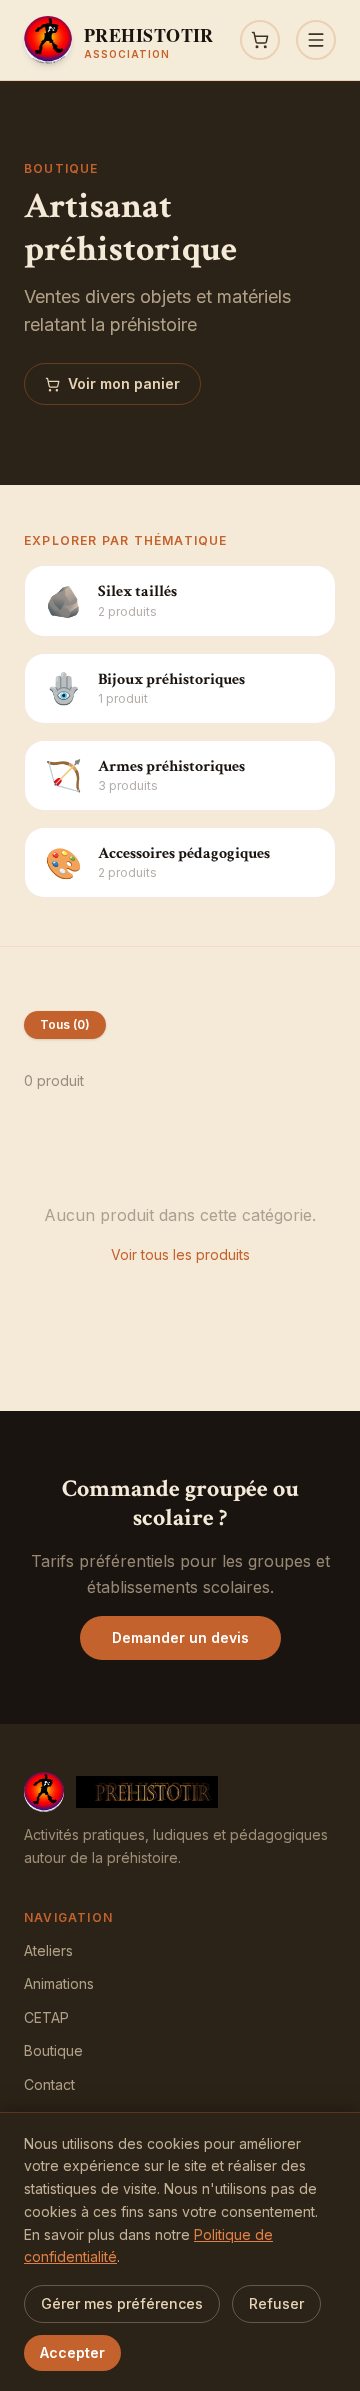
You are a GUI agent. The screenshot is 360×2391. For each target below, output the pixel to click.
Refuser (276, 2303)
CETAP (46, 2017)
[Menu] (316, 40)
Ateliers (48, 1950)
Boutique (53, 2050)
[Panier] (260, 40)
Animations (59, 1983)
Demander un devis (180, 1637)
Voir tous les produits (180, 1254)
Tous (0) (65, 1024)
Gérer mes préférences (122, 2303)
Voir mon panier (124, 383)
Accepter (72, 2352)
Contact (49, 2084)
